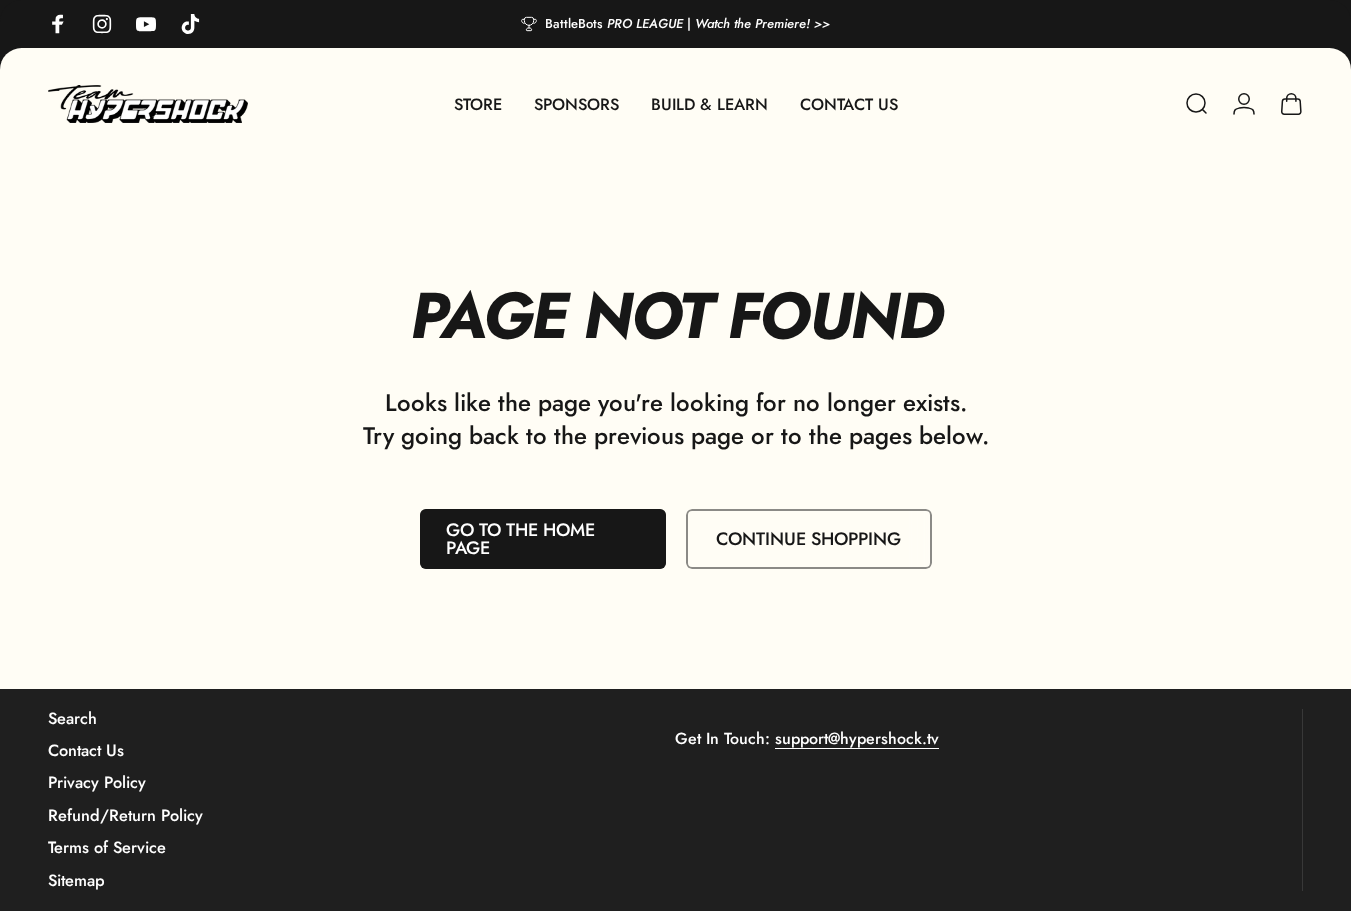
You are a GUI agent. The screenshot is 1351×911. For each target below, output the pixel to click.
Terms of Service (107, 848)
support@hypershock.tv (857, 738)
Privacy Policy (97, 783)
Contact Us (86, 751)
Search (72, 719)
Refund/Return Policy (125, 816)
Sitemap (76, 881)
